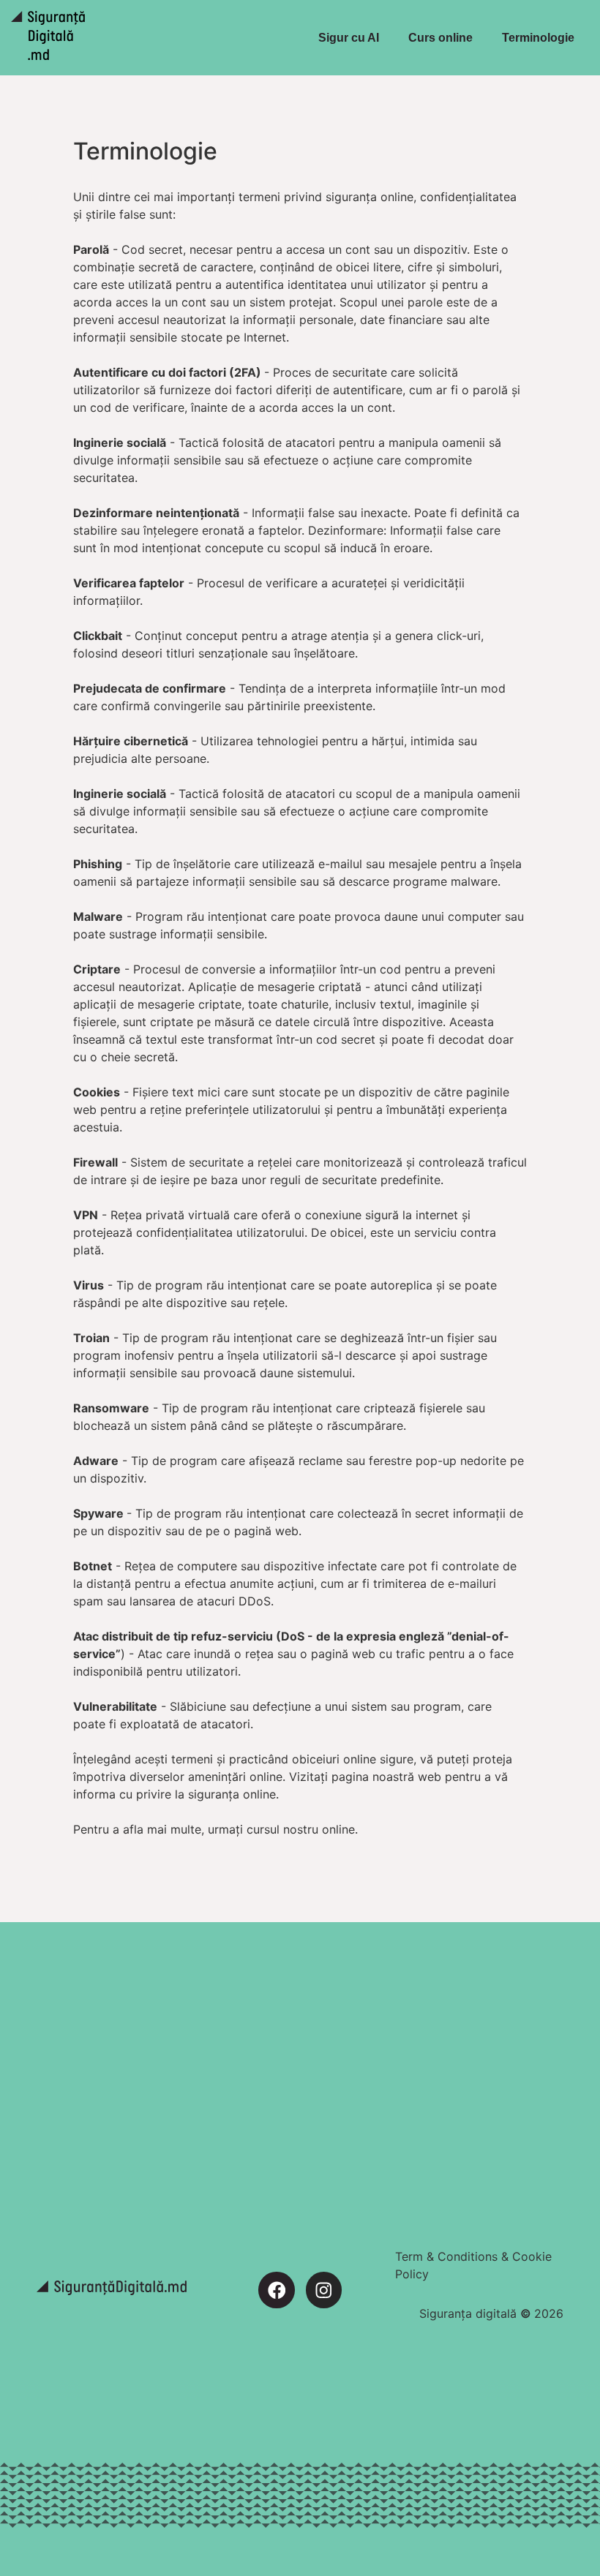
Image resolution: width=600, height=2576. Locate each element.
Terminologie (538, 38)
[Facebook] (276, 2290)
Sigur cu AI (349, 38)
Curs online (440, 38)
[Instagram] (324, 2290)
